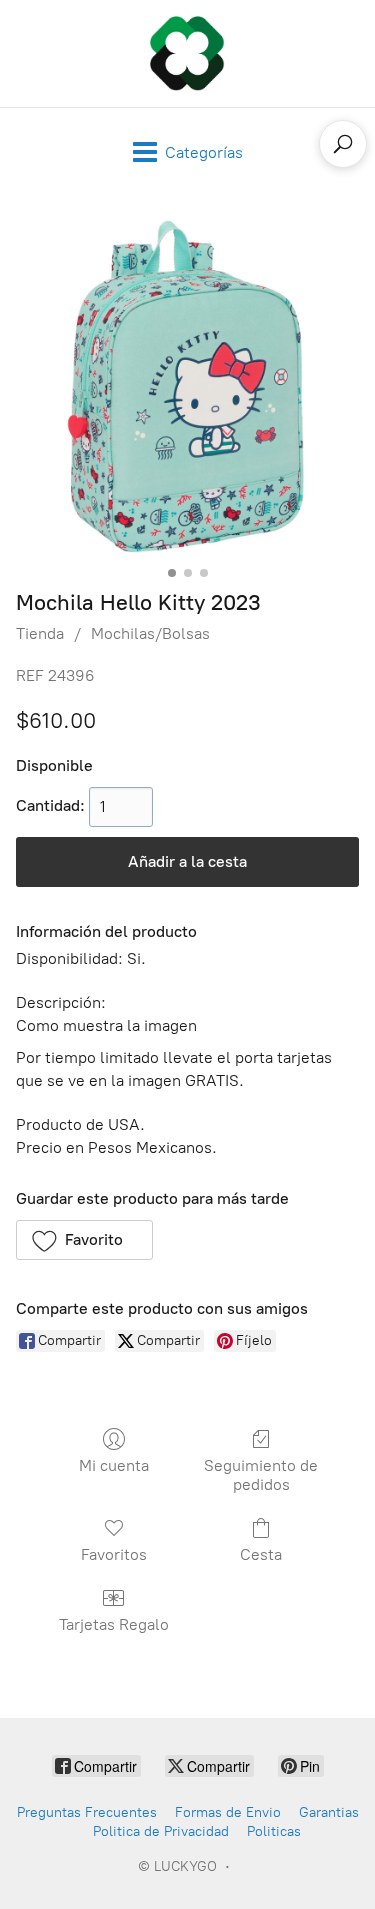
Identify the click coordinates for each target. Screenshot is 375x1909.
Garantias (329, 1812)
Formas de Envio (228, 1812)
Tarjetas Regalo (114, 1624)
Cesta (261, 1554)
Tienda (40, 633)
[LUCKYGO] (188, 53)
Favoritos (114, 1554)
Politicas (274, 1831)
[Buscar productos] (343, 144)
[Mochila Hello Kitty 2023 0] (187, 387)
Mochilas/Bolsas (150, 633)
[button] (84, 1240)
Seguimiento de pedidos (261, 1475)
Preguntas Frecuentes (87, 1812)
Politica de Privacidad (161, 1831)
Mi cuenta (114, 1465)
